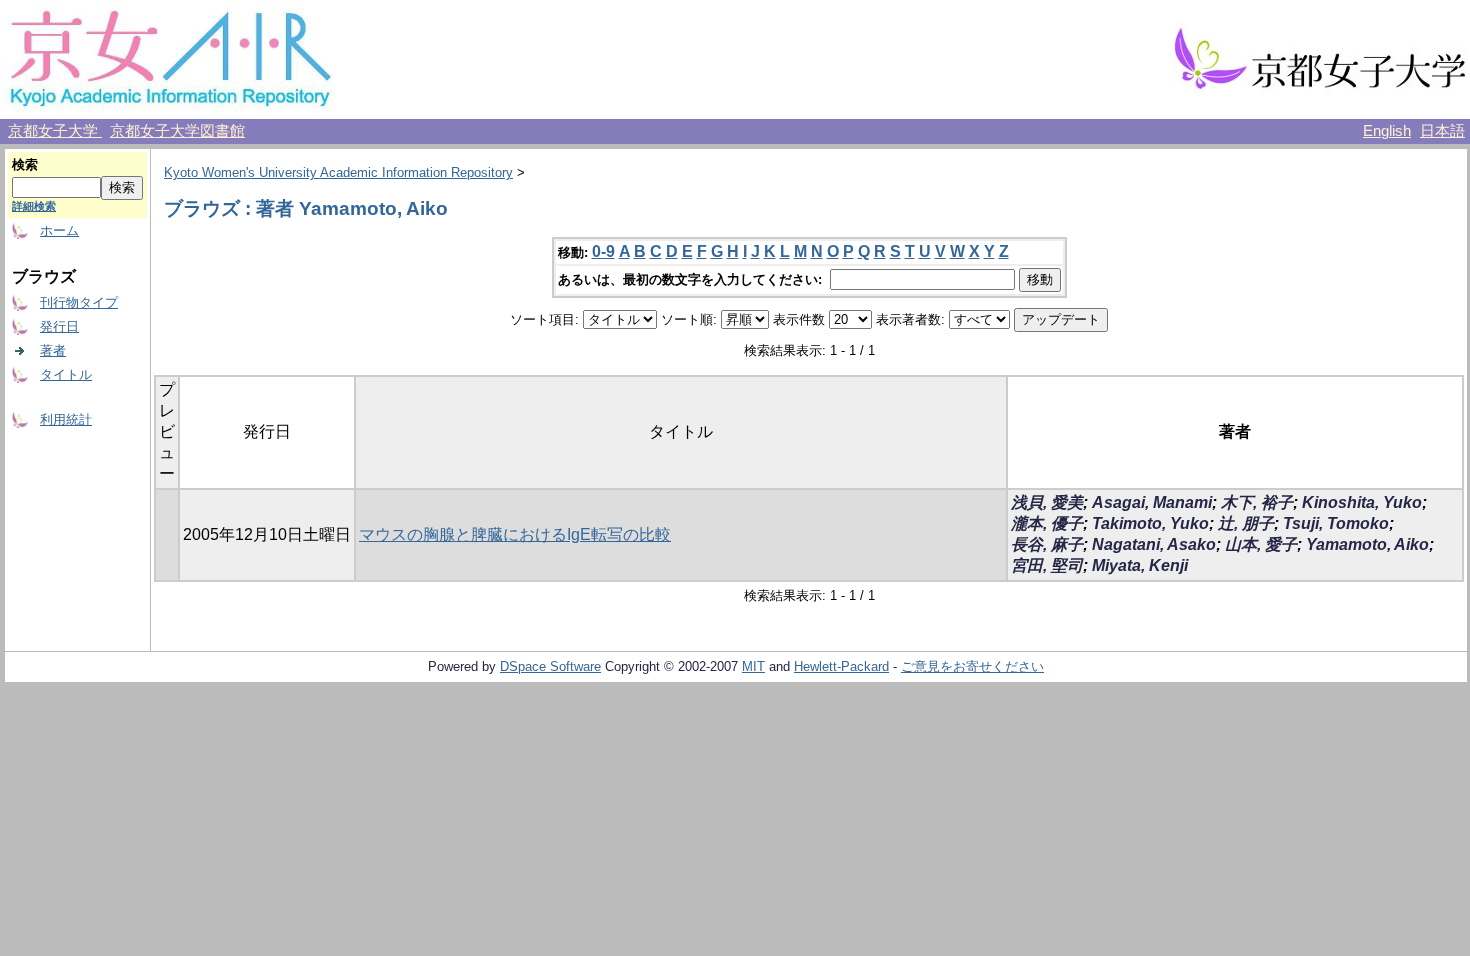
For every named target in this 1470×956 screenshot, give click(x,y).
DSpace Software (550, 666)
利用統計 (66, 419)
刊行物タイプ (79, 302)
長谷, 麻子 (1047, 544)
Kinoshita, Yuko (1362, 502)
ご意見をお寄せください (972, 666)
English (1387, 131)
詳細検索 (34, 206)
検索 (25, 164)
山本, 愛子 (1261, 544)
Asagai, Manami (1152, 502)
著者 (53, 350)
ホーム (59, 230)
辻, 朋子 (1246, 523)
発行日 (59, 326)
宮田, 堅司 (1047, 565)
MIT (753, 666)
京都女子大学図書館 (177, 131)
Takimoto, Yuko (1150, 523)
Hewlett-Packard (841, 666)
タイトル (66, 374)
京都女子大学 (55, 131)
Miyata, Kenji (1140, 565)
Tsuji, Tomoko (1336, 523)
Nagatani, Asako (1154, 544)
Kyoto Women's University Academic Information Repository (338, 172)
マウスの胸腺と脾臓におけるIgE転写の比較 (515, 534)
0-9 (603, 251)
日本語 (1442, 131)
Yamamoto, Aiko (1367, 544)
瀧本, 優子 (1047, 523)
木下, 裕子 (1257, 502)
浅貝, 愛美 (1047, 502)
